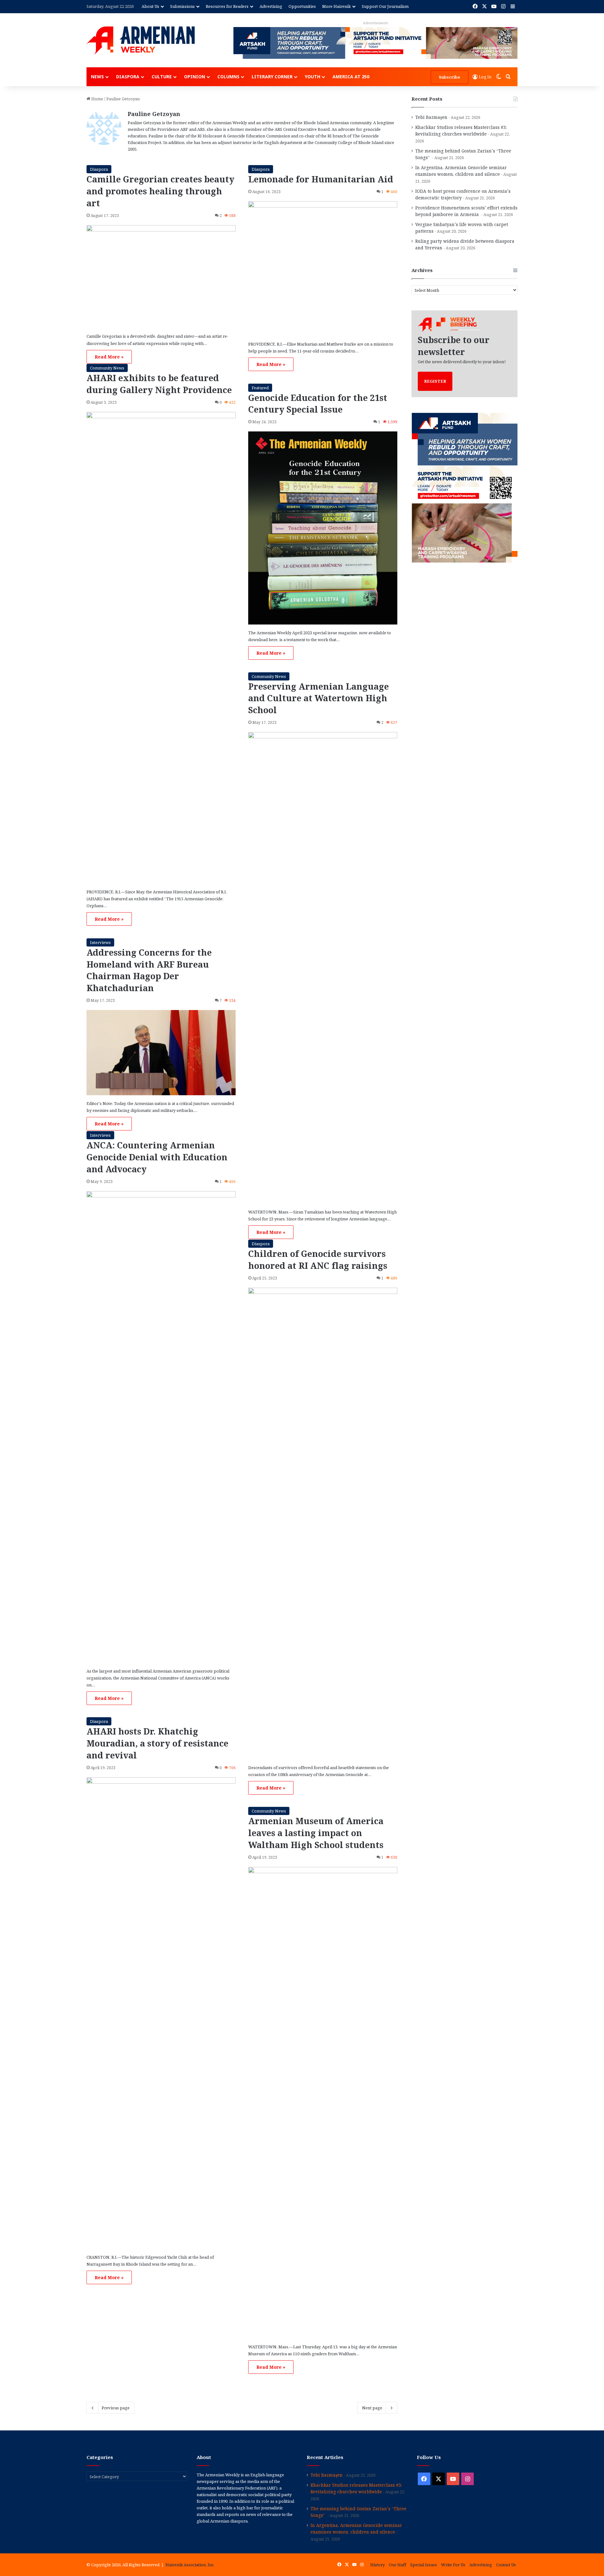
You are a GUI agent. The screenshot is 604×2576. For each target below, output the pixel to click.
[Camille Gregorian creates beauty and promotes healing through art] (161, 277)
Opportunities (302, 6)
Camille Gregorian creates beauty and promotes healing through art (160, 191)
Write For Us (453, 2565)
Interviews (100, 942)
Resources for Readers (227, 6)
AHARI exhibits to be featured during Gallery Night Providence (159, 384)
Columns (228, 77)
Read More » (109, 357)
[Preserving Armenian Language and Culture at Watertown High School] (323, 968)
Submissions (182, 6)
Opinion (195, 77)
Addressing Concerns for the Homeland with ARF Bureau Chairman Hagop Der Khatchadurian (149, 970)
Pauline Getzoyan (154, 114)
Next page (372, 2408)
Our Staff (397, 2565)
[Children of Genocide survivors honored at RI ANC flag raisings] (323, 1524)
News (97, 77)
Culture (162, 77)
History (377, 2565)
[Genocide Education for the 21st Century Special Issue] (323, 528)
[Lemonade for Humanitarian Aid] (323, 269)
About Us (150, 6)
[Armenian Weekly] (141, 41)
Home (97, 99)
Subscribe (450, 77)
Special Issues (424, 2565)
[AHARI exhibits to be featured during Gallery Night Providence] (161, 648)
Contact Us (506, 2565)
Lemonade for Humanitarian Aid (321, 179)
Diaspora (128, 77)
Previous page (116, 2408)
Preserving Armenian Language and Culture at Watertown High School (319, 698)
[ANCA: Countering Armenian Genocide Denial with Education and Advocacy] (161, 1427)
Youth (313, 77)
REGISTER (435, 381)
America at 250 (351, 77)
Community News (107, 368)
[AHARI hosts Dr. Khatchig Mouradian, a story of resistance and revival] (161, 2013)
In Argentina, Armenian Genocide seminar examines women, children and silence (356, 2529)
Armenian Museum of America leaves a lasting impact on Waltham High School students (316, 1833)
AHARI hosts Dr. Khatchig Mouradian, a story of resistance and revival (157, 1743)
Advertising (271, 6)
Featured (260, 388)
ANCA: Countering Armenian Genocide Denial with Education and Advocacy (157, 1157)
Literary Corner (272, 77)
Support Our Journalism (385, 6)
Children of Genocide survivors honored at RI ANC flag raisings (318, 1260)
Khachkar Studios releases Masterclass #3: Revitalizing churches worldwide (356, 2488)
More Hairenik (336, 6)
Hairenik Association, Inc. (190, 2565)
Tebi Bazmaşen (431, 117)
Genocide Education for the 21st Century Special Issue (318, 404)
